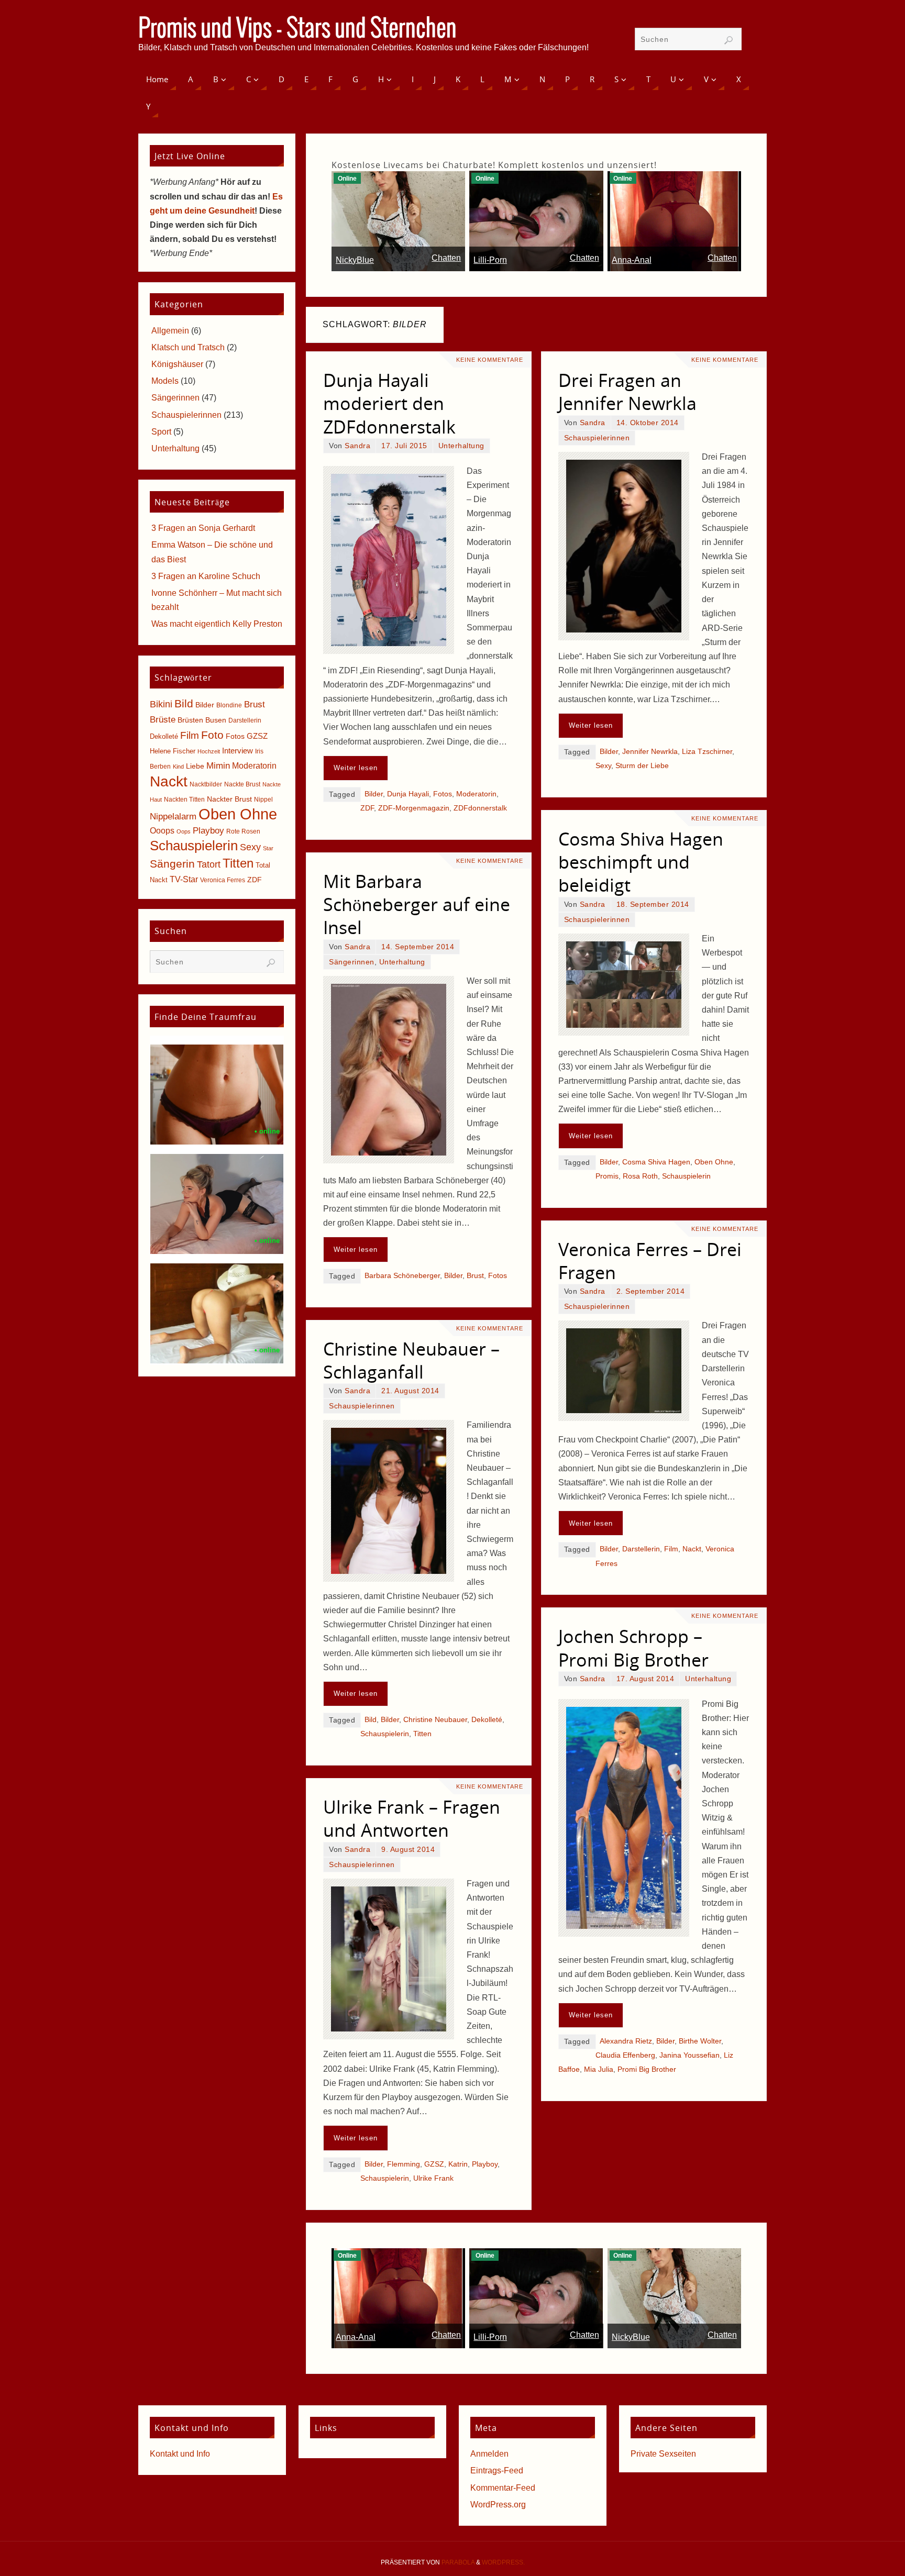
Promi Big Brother (647, 2069)
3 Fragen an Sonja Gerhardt (203, 528)
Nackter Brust (229, 799)
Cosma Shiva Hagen (656, 1162)
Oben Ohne (714, 1162)
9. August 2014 (408, 1850)
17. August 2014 (645, 1679)
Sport (161, 432)
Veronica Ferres (223, 880)
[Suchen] (729, 40)
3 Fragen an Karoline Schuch (206, 576)
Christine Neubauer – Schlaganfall (411, 1360)
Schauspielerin (686, 1176)
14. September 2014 (418, 947)
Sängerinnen (352, 962)
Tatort (209, 864)
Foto (212, 735)
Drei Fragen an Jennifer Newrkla (627, 392)
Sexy (603, 766)
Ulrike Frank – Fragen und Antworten (412, 1818)
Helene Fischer (173, 751)
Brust (475, 1276)
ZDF (367, 808)
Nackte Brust (242, 784)
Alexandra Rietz (626, 2041)
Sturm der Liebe (642, 766)
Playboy (485, 2164)
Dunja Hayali (408, 794)
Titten (422, 1734)
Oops (184, 831)
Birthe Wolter (700, 2041)
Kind (178, 767)
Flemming (404, 2164)
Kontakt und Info (180, 2454)
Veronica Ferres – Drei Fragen (650, 1261)
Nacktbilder (206, 784)
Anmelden (489, 2454)
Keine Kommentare (490, 360)
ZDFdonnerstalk (480, 808)
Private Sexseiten (663, 2454)
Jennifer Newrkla (650, 752)
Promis (607, 1176)
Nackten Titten (184, 800)
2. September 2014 (651, 1291)
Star (268, 848)
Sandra (357, 446)
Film (671, 1549)
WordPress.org (498, 2505)
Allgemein (170, 331)
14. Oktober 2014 (648, 423)
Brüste (163, 720)
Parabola (458, 2562)
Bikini (161, 704)
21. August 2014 (410, 1391)
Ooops (162, 831)
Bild (371, 1720)
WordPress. (503, 2562)
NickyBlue (355, 260)
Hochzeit (209, 751)
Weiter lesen (356, 768)
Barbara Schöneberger (402, 1276)
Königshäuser (177, 364)
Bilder (374, 794)
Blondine (229, 705)
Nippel (263, 800)
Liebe (195, 766)
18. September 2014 (653, 904)
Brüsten (190, 720)
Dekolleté (487, 1720)
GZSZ (434, 2164)
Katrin (458, 2164)
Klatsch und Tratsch (188, 347)
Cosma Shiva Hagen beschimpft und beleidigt (641, 862)
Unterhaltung (461, 446)
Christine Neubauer (435, 1720)
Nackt (692, 1549)
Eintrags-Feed (497, 2470)
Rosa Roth (640, 1176)
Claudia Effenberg (625, 2055)
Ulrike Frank (433, 2178)
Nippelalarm (173, 817)
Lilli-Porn (490, 260)
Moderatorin (476, 794)
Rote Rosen (243, 831)
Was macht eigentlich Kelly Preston (217, 624)
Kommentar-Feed (503, 2488)
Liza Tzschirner (707, 752)
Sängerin (172, 864)
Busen (216, 720)
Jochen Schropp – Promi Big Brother (633, 1648)
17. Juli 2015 (404, 446)
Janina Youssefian (689, 2055)
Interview (238, 751)
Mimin (218, 765)
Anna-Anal (632, 260)
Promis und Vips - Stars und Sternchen (297, 29)
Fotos (443, 794)
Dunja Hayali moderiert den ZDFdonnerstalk (389, 403)
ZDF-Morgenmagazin (414, 808)
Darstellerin (641, 1549)
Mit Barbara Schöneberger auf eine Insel (417, 904)
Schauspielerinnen (597, 438)
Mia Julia (599, 2069)
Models (165, 381)
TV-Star (184, 879)
